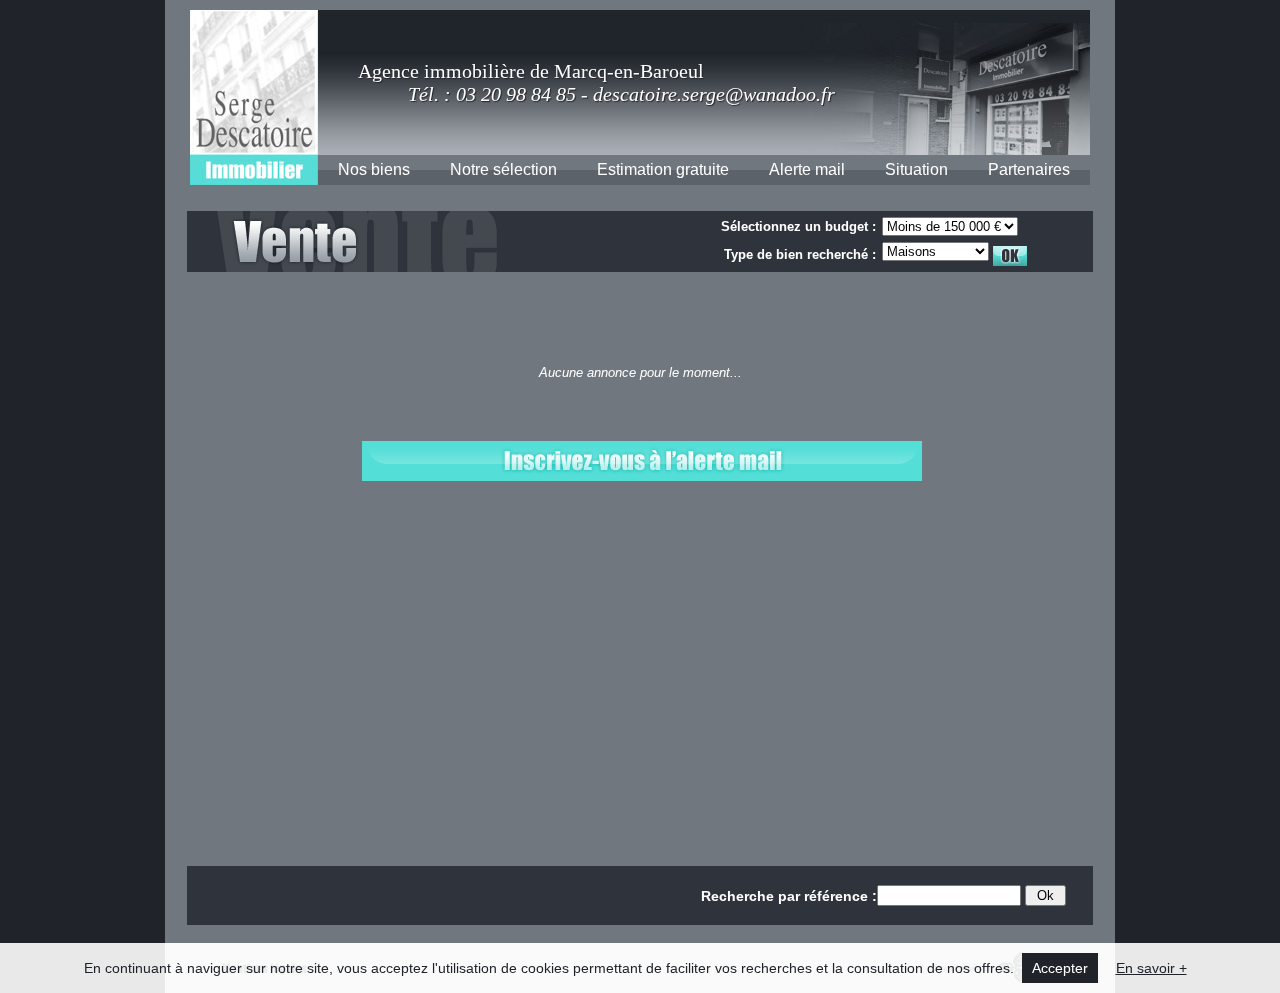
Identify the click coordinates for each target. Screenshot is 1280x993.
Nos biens (374, 169)
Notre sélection (503, 169)
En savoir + (1151, 968)
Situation (916, 169)
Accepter (1060, 968)
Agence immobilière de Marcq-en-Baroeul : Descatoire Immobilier (254, 97)
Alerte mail (807, 169)
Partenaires (1029, 169)
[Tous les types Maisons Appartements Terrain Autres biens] (956, 251)
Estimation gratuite (663, 169)
